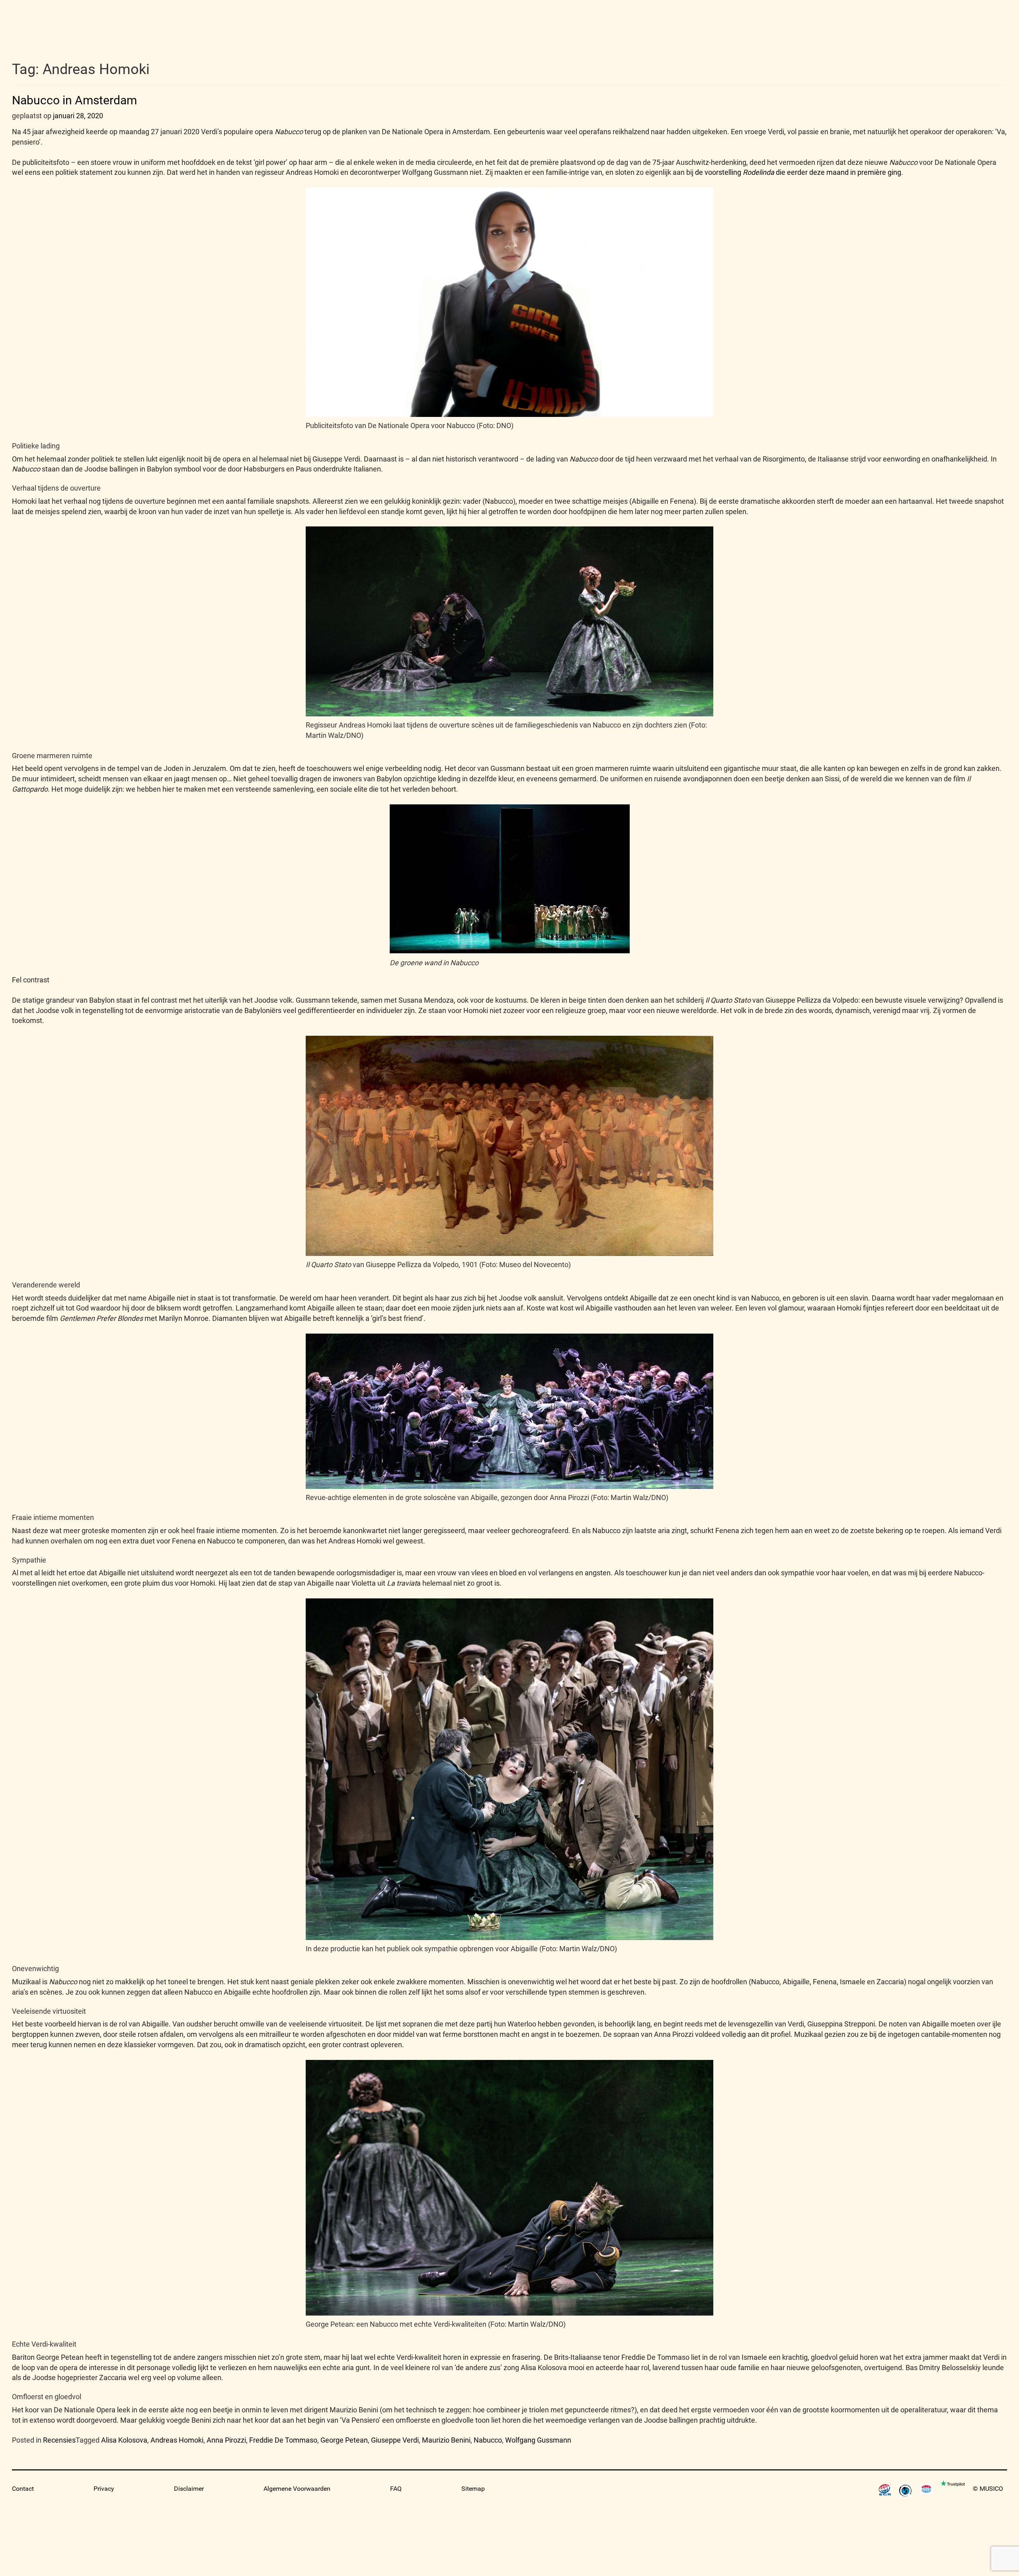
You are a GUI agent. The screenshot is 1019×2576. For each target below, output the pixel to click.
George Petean (344, 2440)
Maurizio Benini (446, 2440)
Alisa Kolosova (124, 2440)
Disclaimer (189, 2489)
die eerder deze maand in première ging (838, 172)
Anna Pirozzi (226, 2440)
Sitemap (473, 2489)
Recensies (59, 2440)
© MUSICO (988, 2489)
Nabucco (488, 2440)
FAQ (396, 2489)
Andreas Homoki (177, 2440)
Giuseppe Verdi (395, 2440)
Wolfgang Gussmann (538, 2440)
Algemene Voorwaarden (297, 2489)
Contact (23, 2489)
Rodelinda (758, 172)
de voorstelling (719, 172)
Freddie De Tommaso (283, 2440)
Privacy (104, 2489)
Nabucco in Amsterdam (74, 100)
